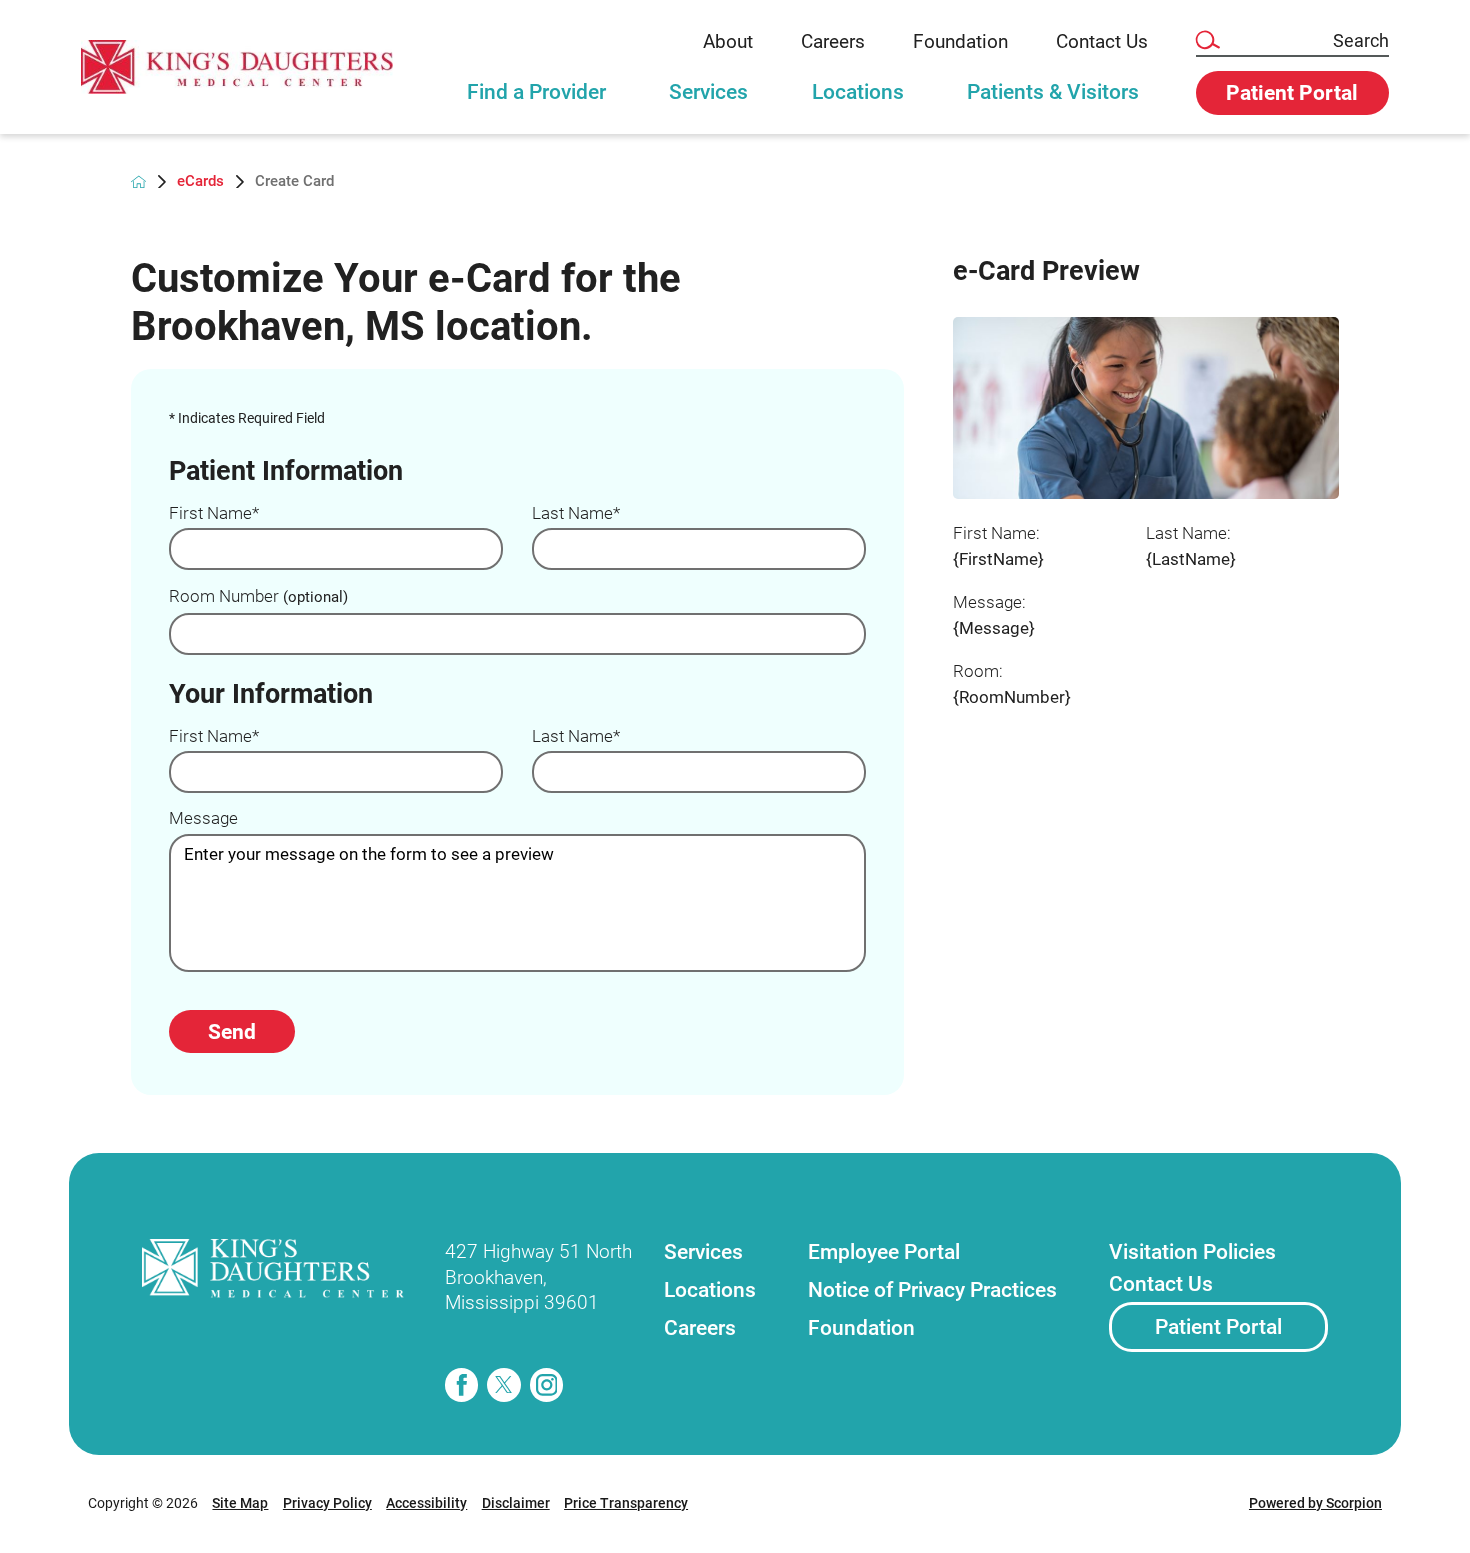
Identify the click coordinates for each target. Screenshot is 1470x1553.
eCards (200, 181)
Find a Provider (536, 91)
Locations (858, 91)
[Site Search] (1207, 41)
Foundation (960, 41)
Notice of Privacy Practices (932, 1289)
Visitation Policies (1192, 1251)
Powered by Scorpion (1315, 1503)
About (728, 41)
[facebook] (462, 1385)
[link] (237, 66)
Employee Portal (884, 1251)
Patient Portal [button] (1292, 92)
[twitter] (504, 1385)
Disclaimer (516, 1503)
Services (708, 91)
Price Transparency (626, 1503)
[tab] (536, 102)
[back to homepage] (139, 182)
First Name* (214, 513)
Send (232, 1031)
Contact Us (1102, 41)
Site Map (240, 1503)
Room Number (258, 597)
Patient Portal (1218, 1326)
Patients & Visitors (1053, 91)
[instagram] (547, 1385)
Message (203, 818)
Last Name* (576, 513)
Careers (833, 41)
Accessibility (426, 1503)
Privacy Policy (327, 1503)
